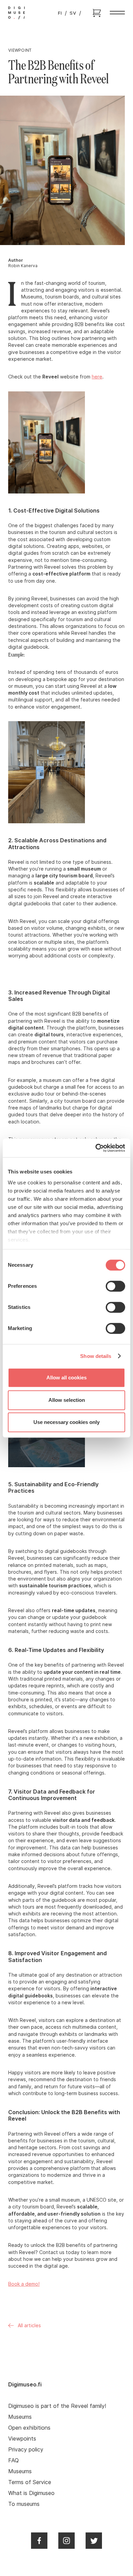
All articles (29, 2325)
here (97, 377)
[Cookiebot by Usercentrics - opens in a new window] (96, 1148)
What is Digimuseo (31, 2493)
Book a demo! (24, 2284)
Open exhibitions (29, 2428)
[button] (117, 13)
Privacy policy (26, 2449)
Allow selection (67, 1400)
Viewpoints (22, 2439)
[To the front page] (17, 13)
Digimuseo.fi (25, 2384)
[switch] (115, 1286)
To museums (24, 2504)
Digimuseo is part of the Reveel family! (57, 2406)
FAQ (13, 2460)
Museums (20, 2417)
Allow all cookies (66, 1378)
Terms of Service (30, 2482)
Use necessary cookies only (66, 1422)
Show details (96, 1356)
